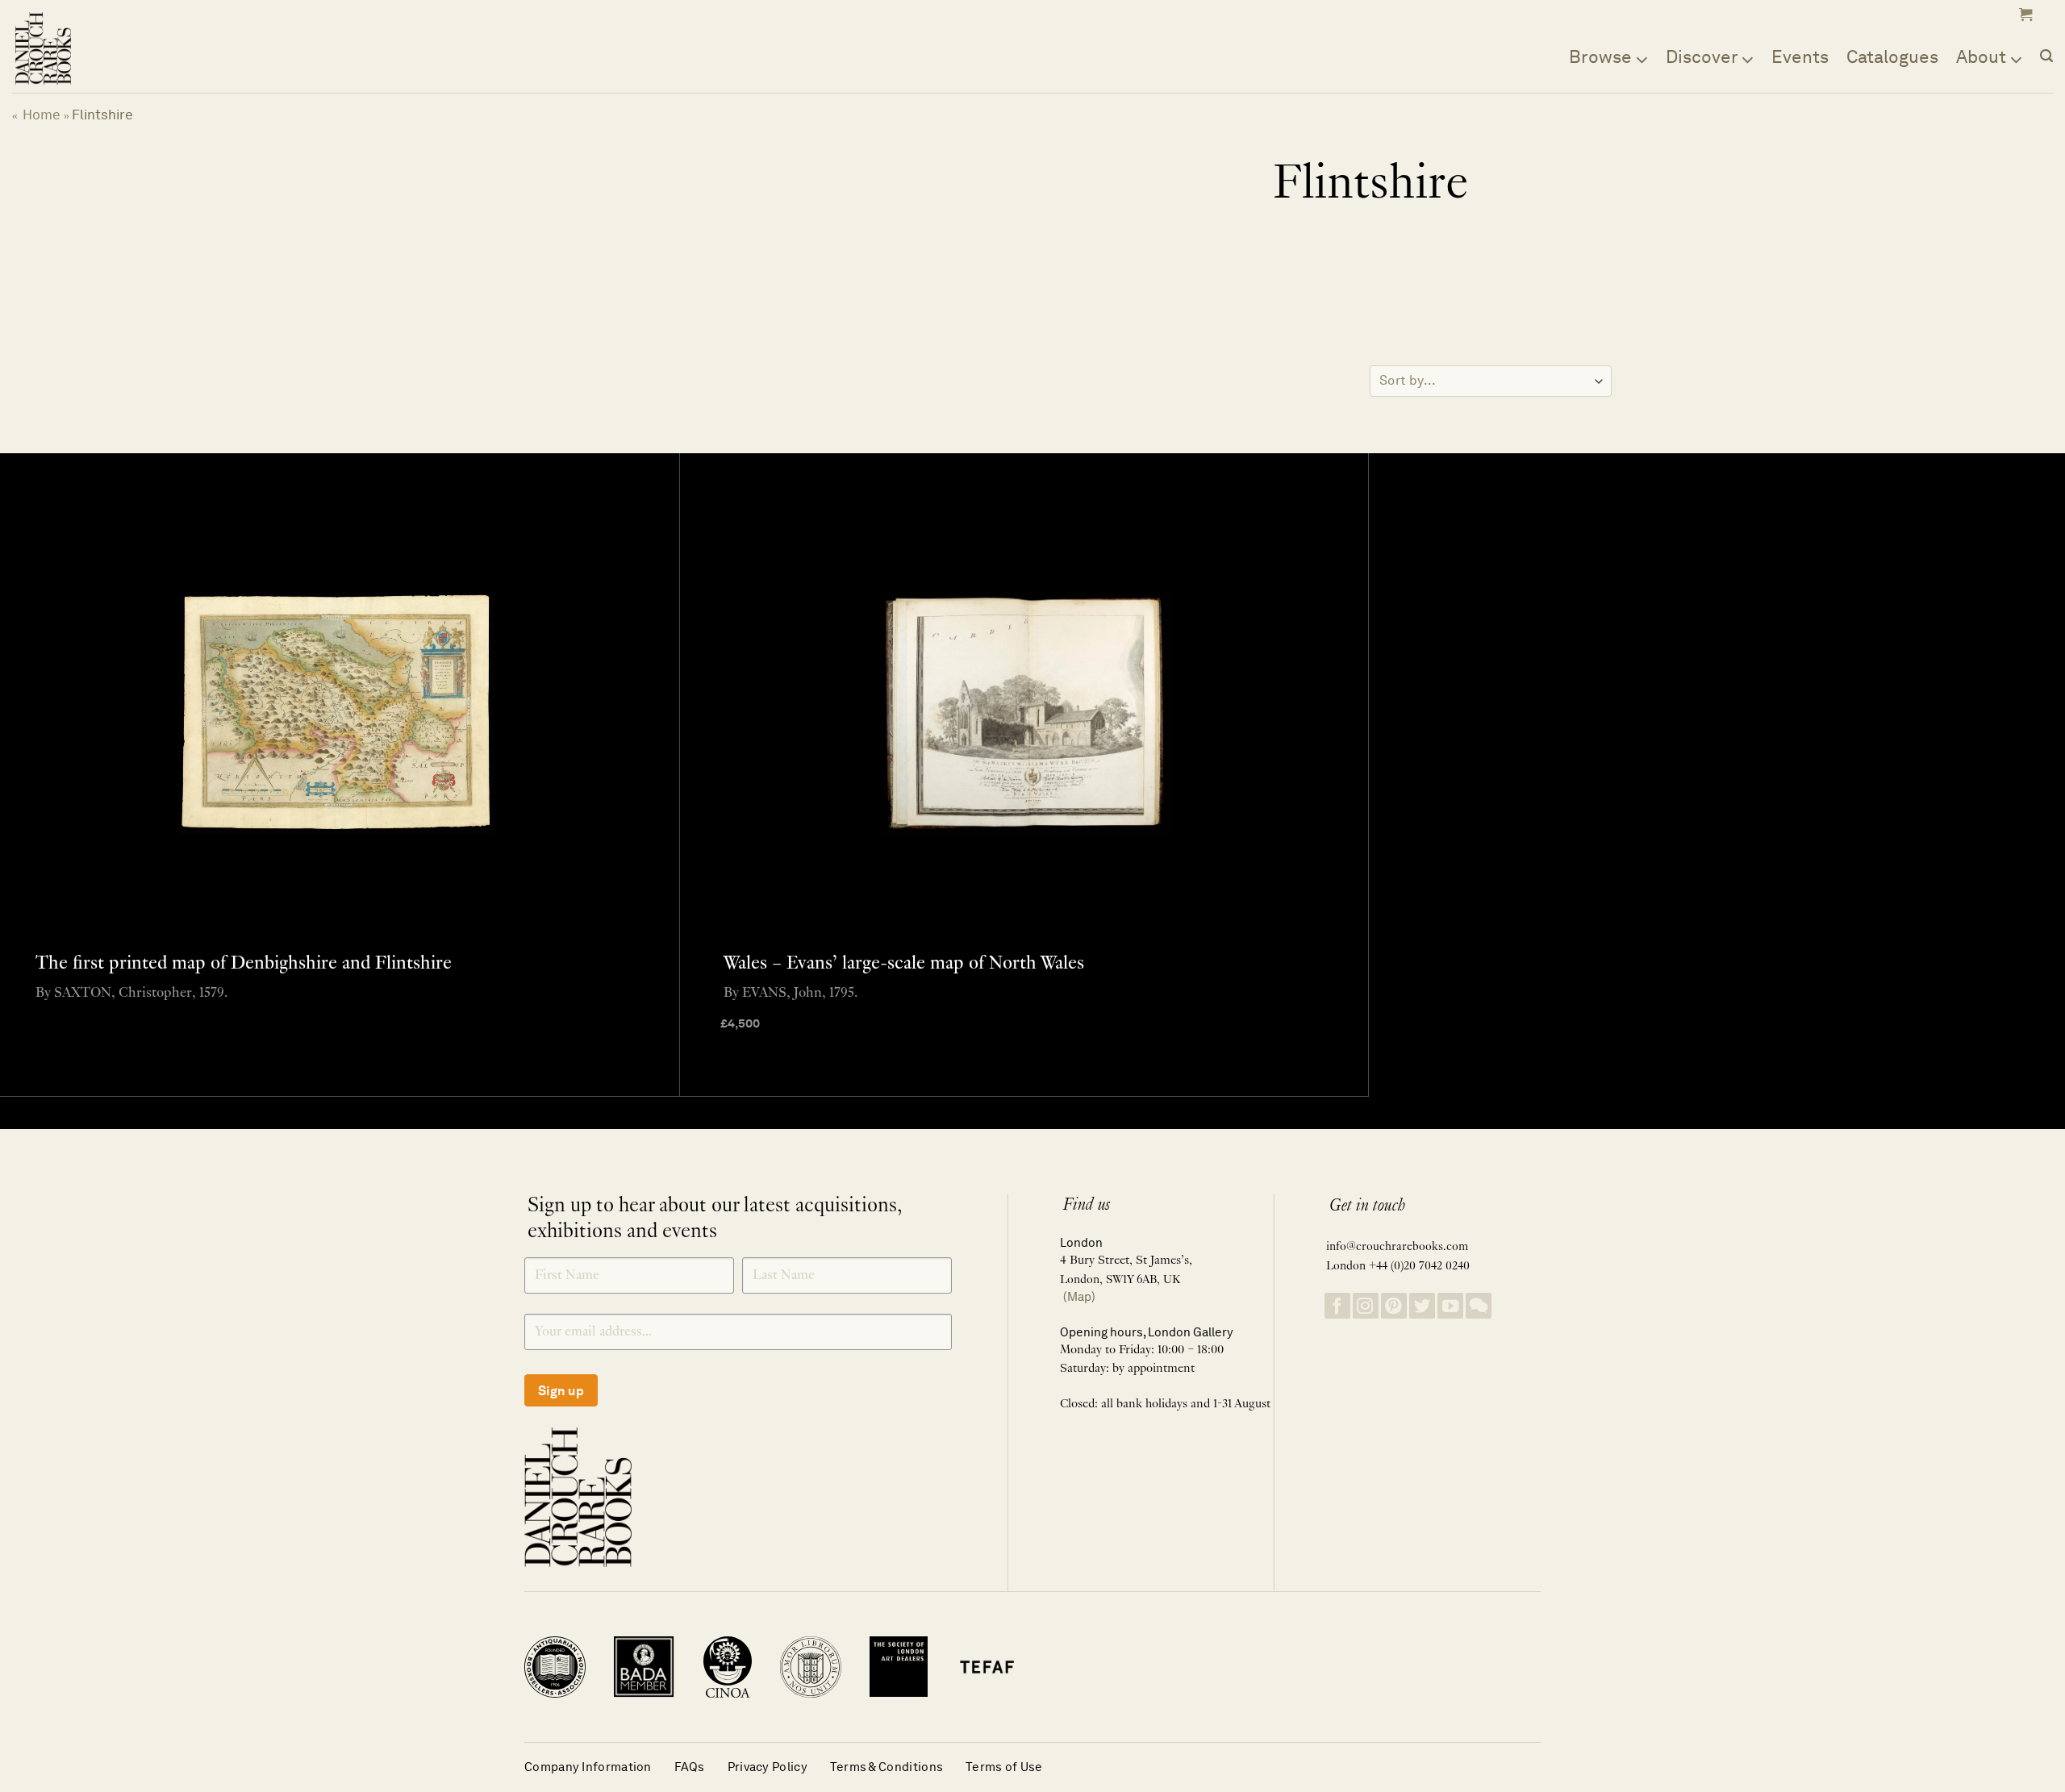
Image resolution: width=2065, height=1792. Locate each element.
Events (1800, 56)
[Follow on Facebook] (1337, 1306)
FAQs (690, 1767)
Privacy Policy (768, 1767)
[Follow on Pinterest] (1394, 1306)
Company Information (588, 1767)
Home (42, 115)
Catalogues (1892, 56)
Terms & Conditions (886, 1767)
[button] (2024, 15)
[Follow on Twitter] (1422, 1306)
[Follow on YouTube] (1450, 1306)
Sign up (561, 1391)
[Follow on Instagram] (1366, 1306)
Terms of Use (1004, 1767)
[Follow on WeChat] (1479, 1306)
